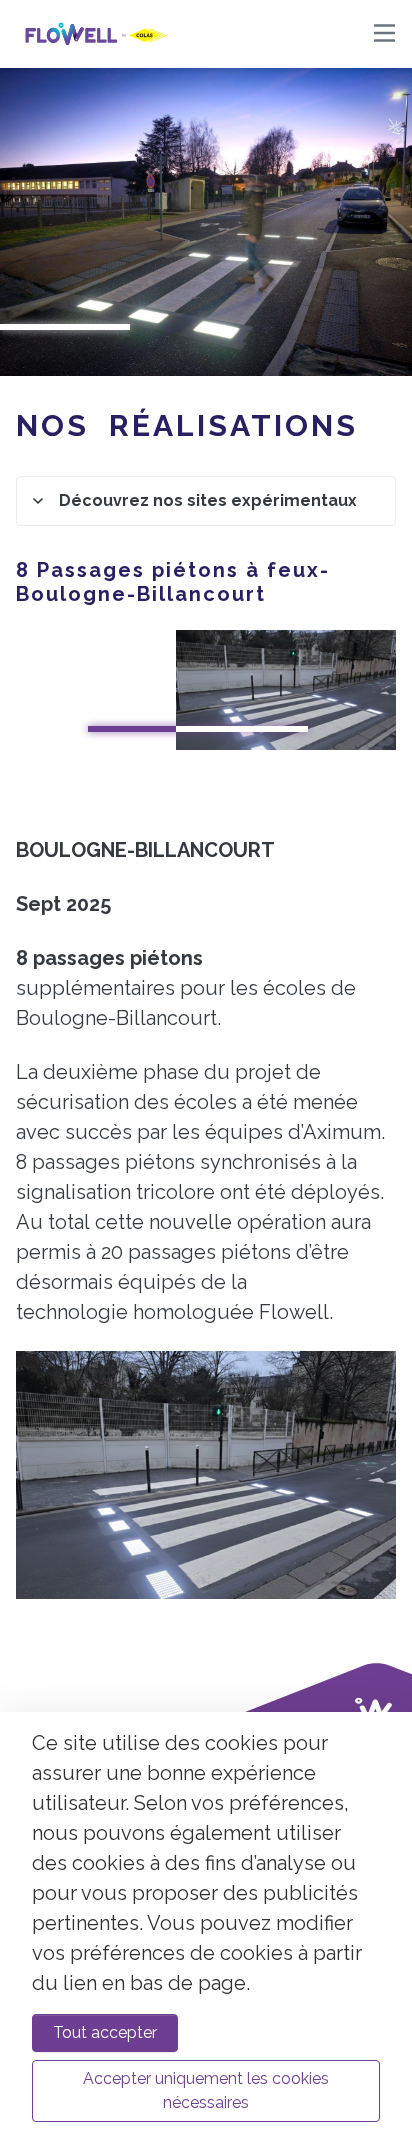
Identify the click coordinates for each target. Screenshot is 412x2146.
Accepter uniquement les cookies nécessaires (206, 2090)
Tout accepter (105, 2032)
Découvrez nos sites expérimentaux (208, 500)
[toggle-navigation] (384, 34)
